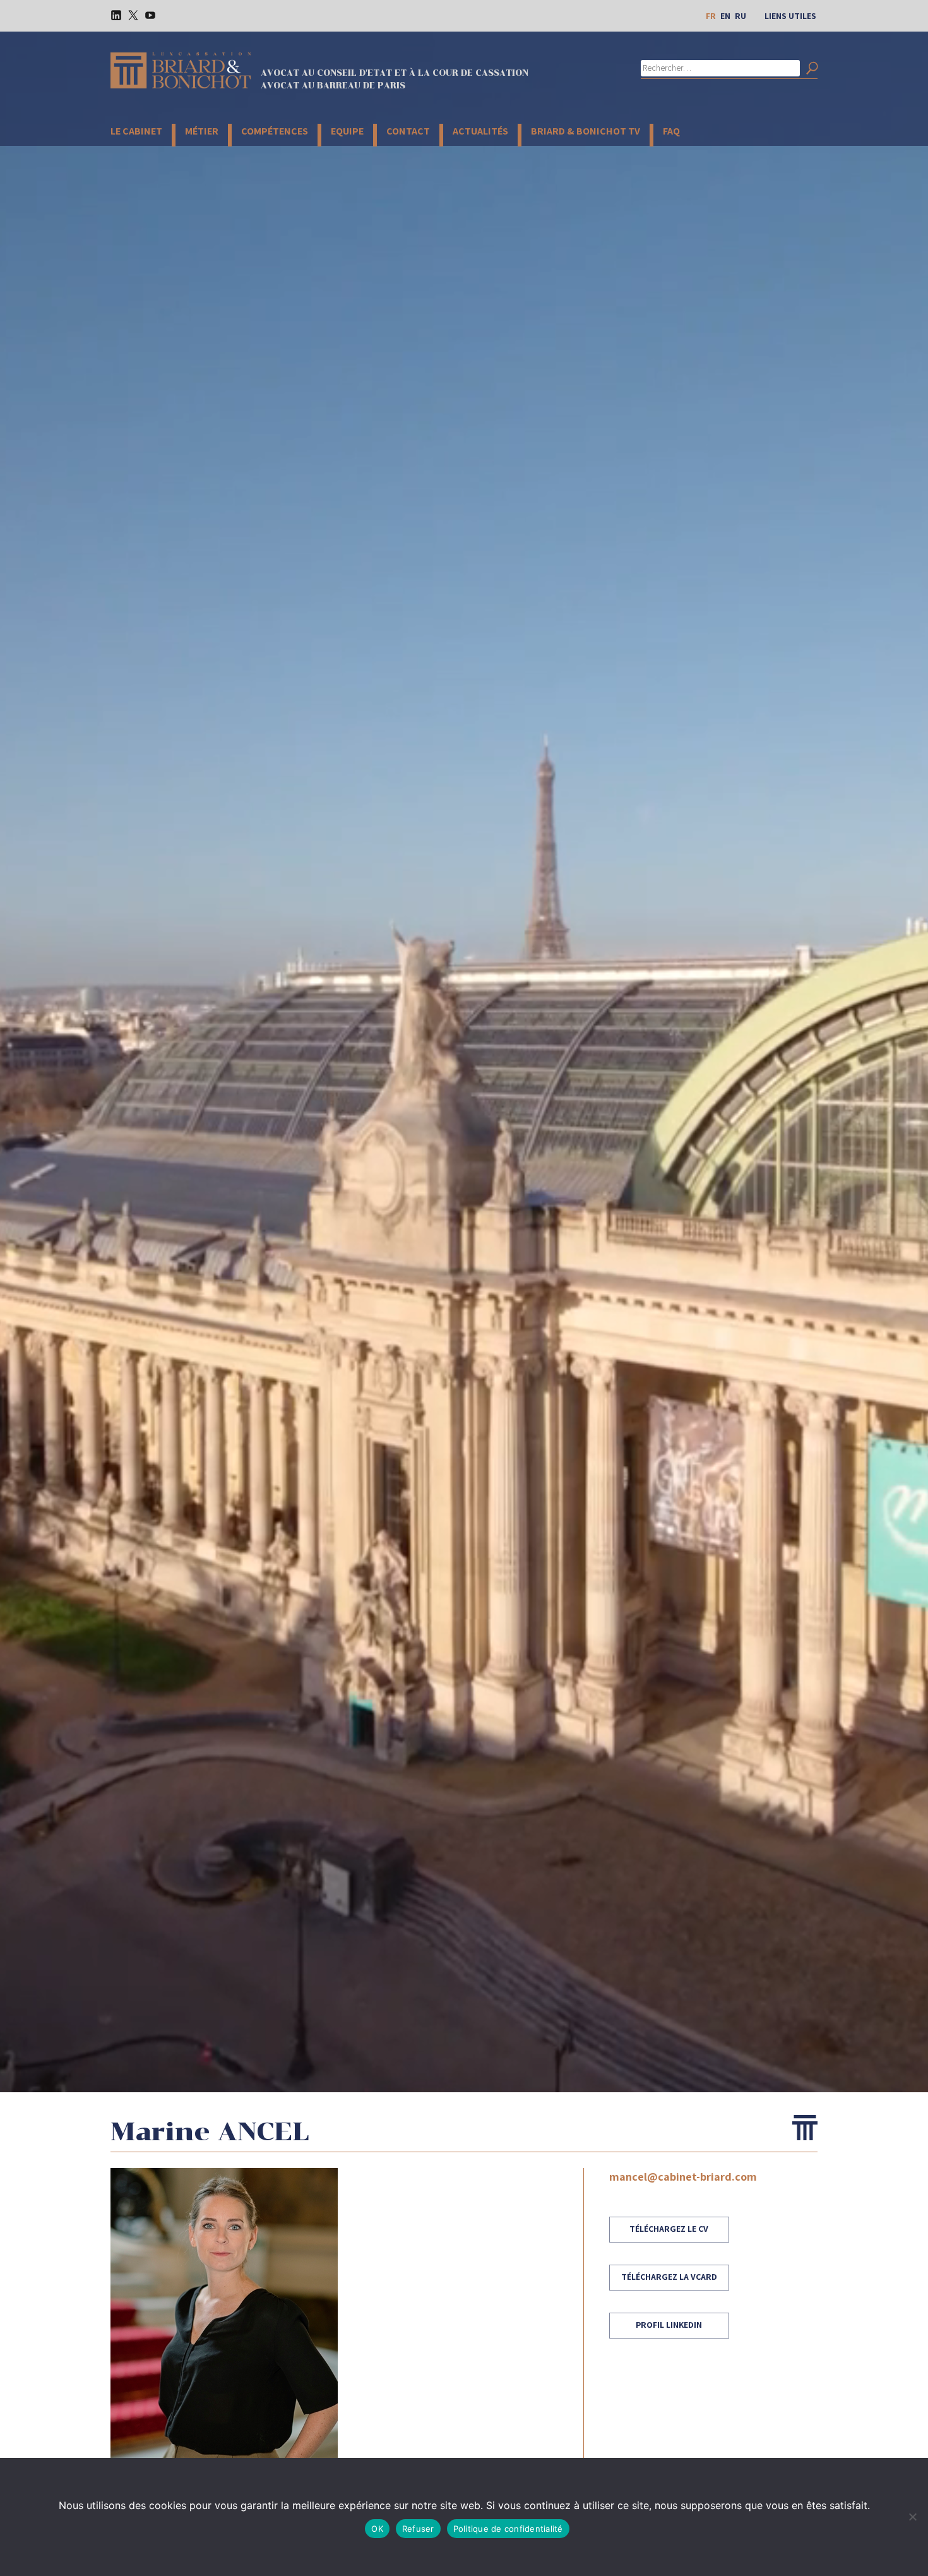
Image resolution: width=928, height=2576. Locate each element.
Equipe (347, 131)
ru (741, 16)
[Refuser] (912, 2517)
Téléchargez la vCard (669, 2277)
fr (711, 16)
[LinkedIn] (112, 15)
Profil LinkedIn (669, 2325)
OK (377, 2529)
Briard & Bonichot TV (586, 131)
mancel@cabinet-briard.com (683, 2177)
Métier (202, 131)
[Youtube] (146, 15)
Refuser (418, 2529)
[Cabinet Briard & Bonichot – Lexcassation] (181, 70)
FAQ (671, 131)
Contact (408, 131)
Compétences (275, 131)
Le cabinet (136, 131)
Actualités (480, 131)
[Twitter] (129, 15)
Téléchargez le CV (669, 2229)
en (725, 16)
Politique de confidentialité (508, 2529)
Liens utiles (790, 16)
